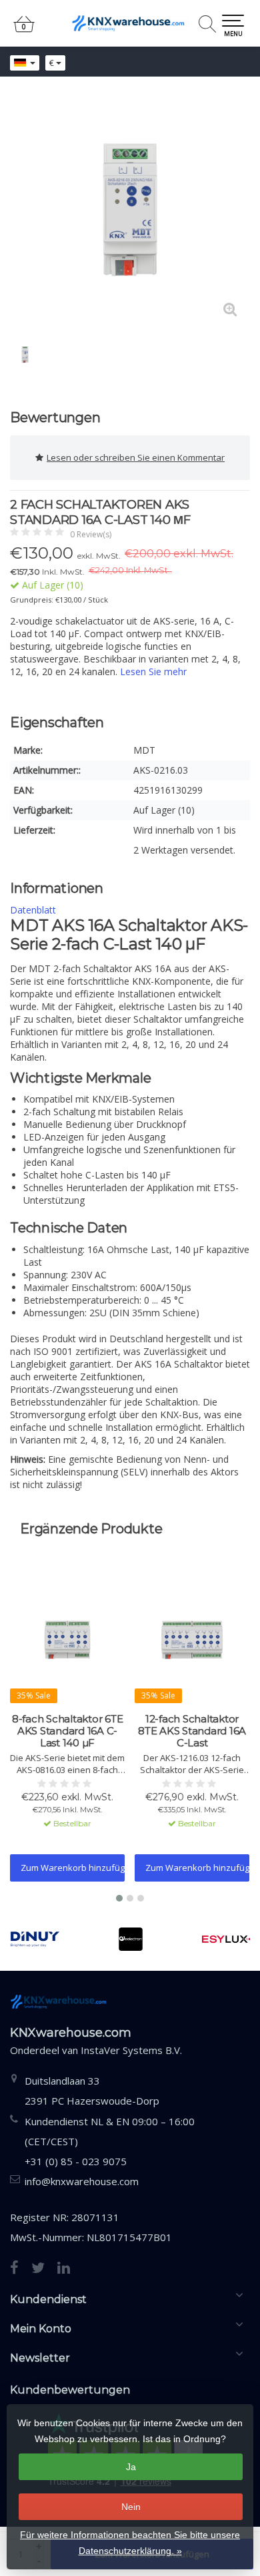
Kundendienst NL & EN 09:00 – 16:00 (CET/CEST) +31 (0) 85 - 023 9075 (110, 2141)
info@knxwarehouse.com (82, 2181)
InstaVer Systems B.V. (131, 2050)
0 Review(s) (91, 534)
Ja (131, 2467)
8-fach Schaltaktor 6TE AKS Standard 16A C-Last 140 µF (68, 1731)
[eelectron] (130, 1939)
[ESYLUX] (226, 1939)
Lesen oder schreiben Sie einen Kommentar (136, 457)
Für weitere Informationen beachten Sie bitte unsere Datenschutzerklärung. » (130, 2543)
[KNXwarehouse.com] (130, 23)
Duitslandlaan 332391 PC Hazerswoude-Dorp (92, 2091)
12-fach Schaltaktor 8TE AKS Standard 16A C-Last (192, 1731)
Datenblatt (33, 910)
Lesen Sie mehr (153, 671)
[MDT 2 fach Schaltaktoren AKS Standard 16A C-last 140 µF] (130, 210)
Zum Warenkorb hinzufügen (73, 1868)
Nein (131, 2507)
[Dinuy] (35, 1939)
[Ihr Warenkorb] (24, 30)
